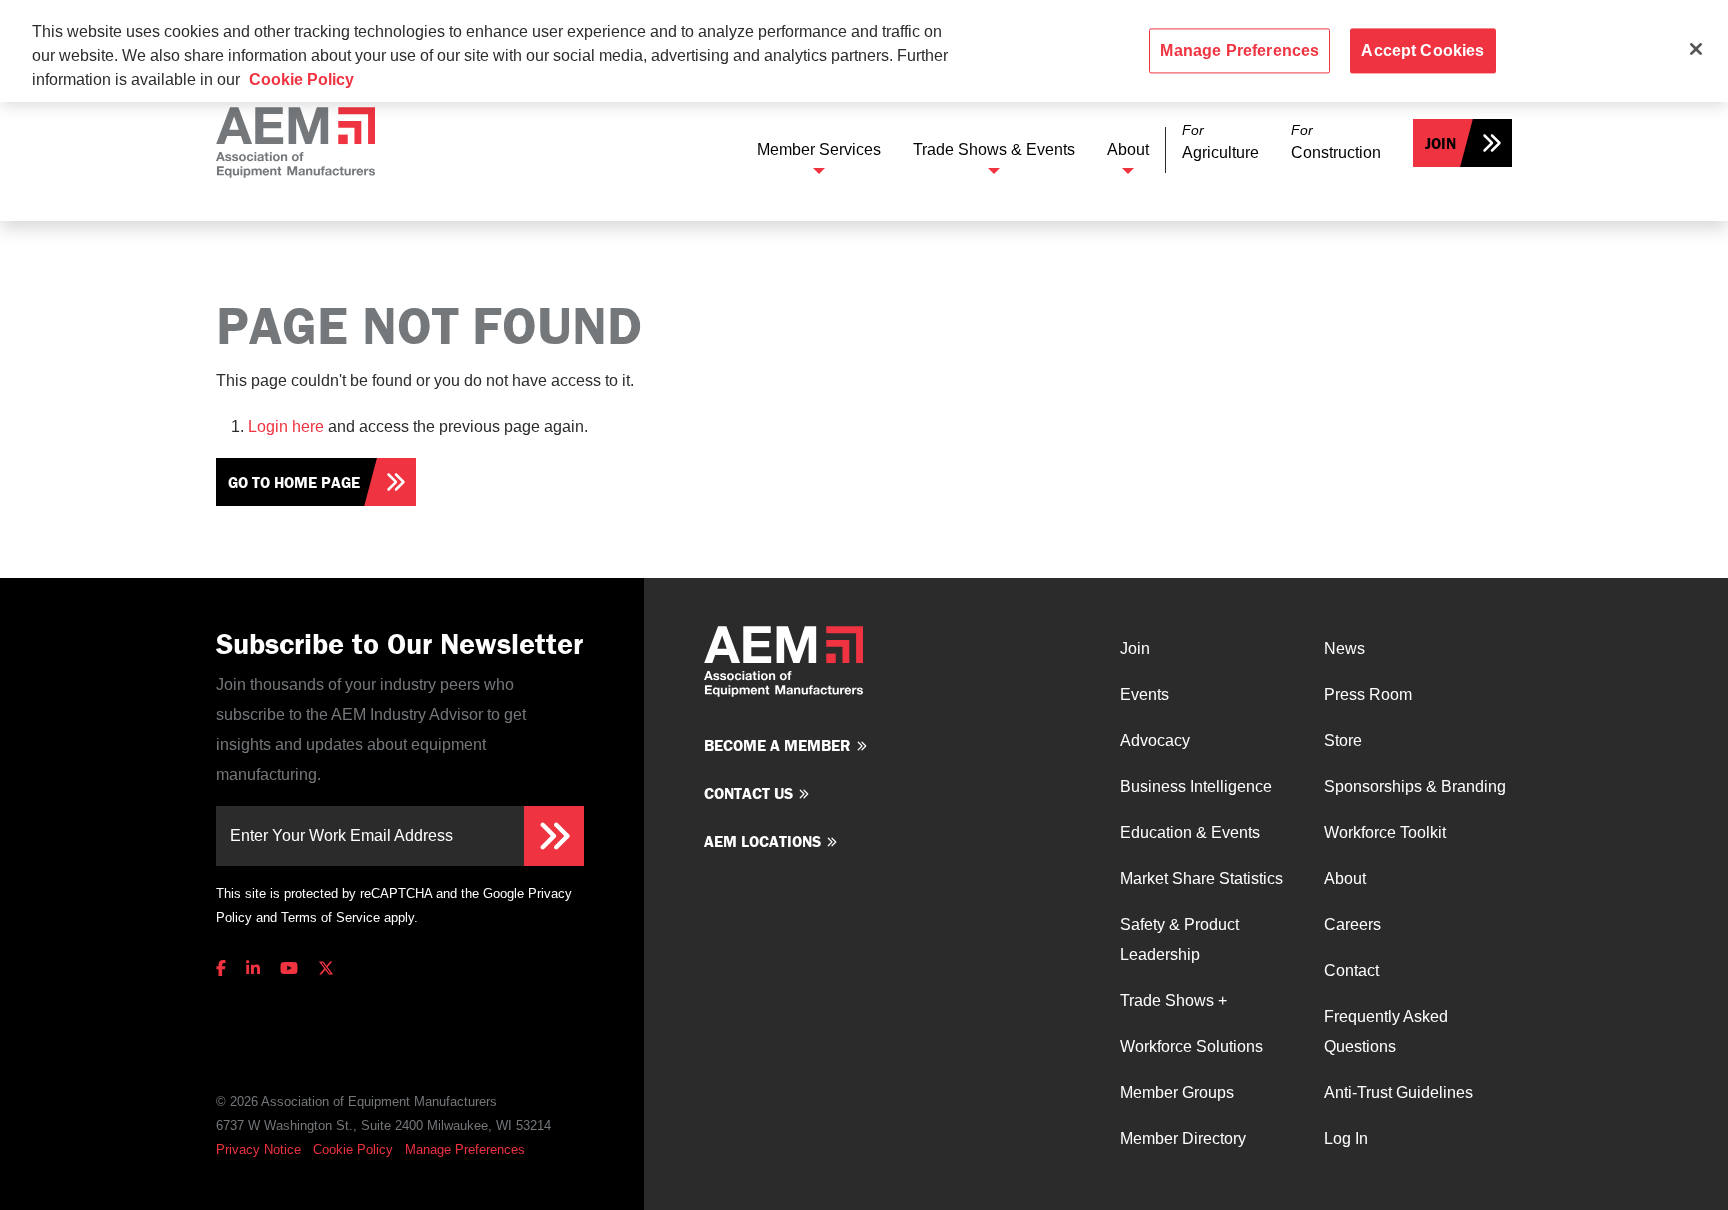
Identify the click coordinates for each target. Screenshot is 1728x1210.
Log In (1346, 1138)
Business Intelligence (1196, 786)
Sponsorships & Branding (1415, 786)
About (1128, 149)
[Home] (295, 142)
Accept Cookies (1422, 50)
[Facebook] (225, 968)
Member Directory (1183, 1138)
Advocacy (1155, 740)
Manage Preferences (465, 1149)
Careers (1352, 924)
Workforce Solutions (1191, 1046)
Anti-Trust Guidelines (1398, 1092)
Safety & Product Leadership (1179, 939)
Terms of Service (330, 917)
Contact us (748, 793)
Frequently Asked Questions (1386, 1031)
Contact (1351, 970)
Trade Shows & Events (994, 149)
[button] (1220, 142)
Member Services (819, 149)
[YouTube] (289, 968)
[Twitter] (326, 968)
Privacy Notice (258, 1149)
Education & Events (1190, 832)
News (1344, 648)
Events (1144, 694)
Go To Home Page (294, 482)
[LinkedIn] (253, 968)
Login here (286, 426)
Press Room (1368, 694)
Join (1440, 143)
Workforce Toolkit (1385, 832)
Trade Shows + (1173, 1000)
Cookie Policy (353, 1149)
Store (1343, 740)
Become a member (777, 745)
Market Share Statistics (1201, 878)
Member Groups (1177, 1092)
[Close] (1696, 49)
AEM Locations (762, 841)
